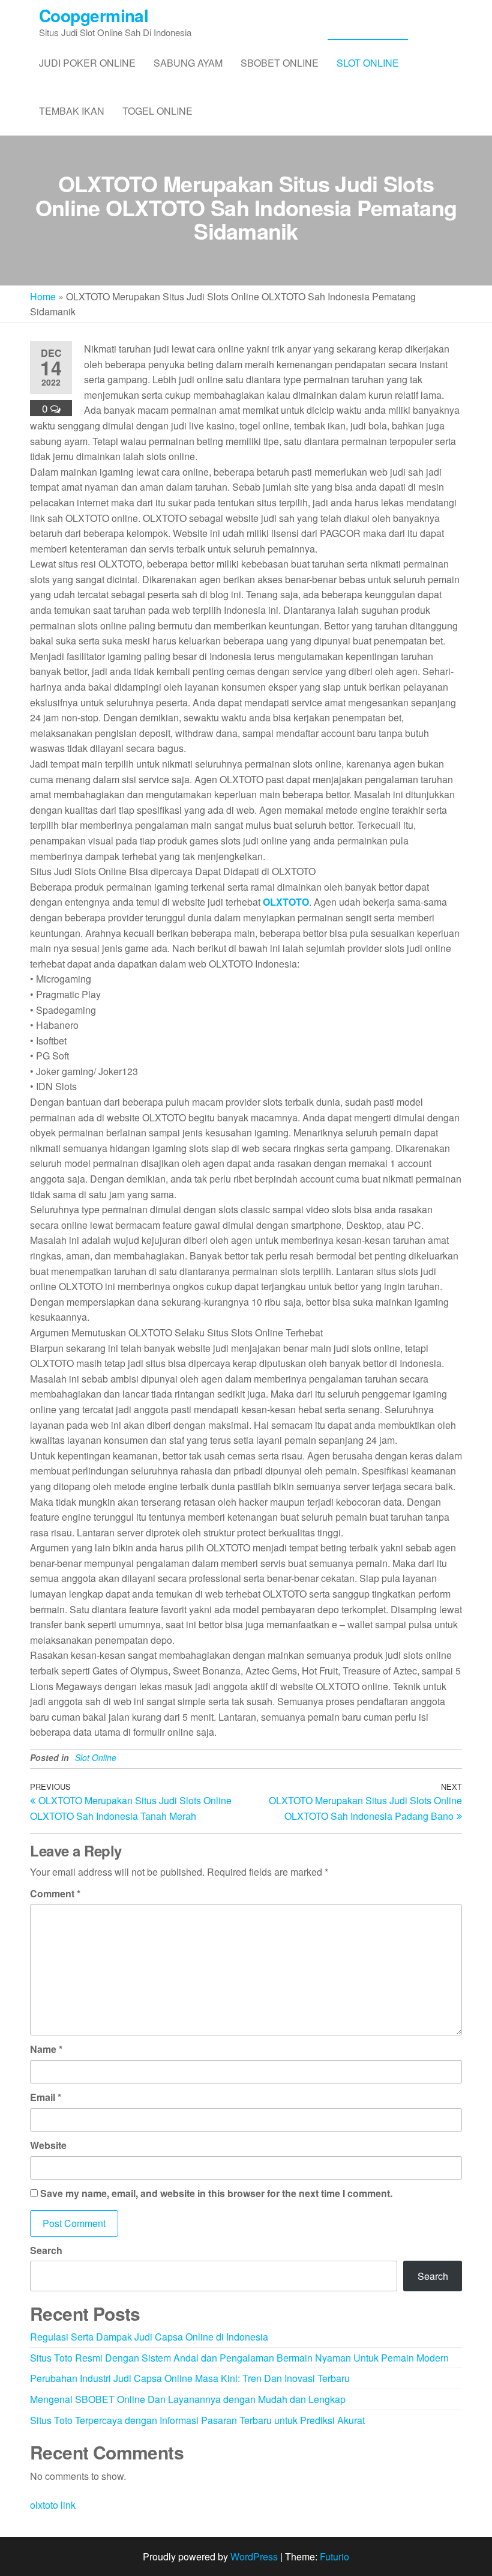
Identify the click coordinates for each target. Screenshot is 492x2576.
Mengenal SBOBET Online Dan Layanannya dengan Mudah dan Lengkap (188, 2399)
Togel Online (157, 111)
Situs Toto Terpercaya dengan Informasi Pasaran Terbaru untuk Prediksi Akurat (197, 2420)
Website (48, 2145)
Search (46, 2250)
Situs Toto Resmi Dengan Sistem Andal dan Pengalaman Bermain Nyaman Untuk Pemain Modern (239, 2358)
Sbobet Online (280, 63)
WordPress (254, 2556)
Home (43, 296)
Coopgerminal (94, 15)
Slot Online (368, 63)
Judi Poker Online (87, 63)
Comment (55, 1893)
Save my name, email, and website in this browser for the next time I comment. (216, 2193)
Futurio (334, 2556)
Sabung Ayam (188, 63)
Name (46, 2049)
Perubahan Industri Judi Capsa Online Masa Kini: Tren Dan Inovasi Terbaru (190, 2378)
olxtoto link (53, 2505)
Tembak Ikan (72, 111)
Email (46, 2097)
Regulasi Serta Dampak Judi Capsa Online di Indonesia (149, 2337)
